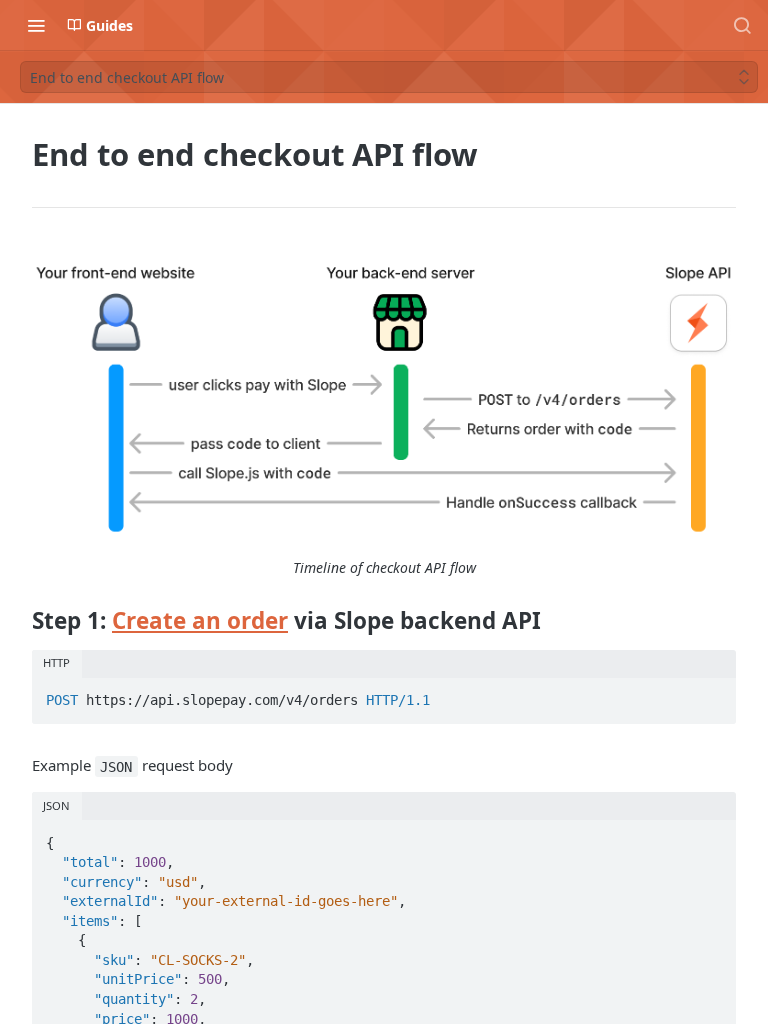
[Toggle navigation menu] (36, 25)
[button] (384, 399)
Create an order (200, 620)
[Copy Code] (712, 695)
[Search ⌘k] (742, 25)
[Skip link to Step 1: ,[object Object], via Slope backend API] (18, 620)
